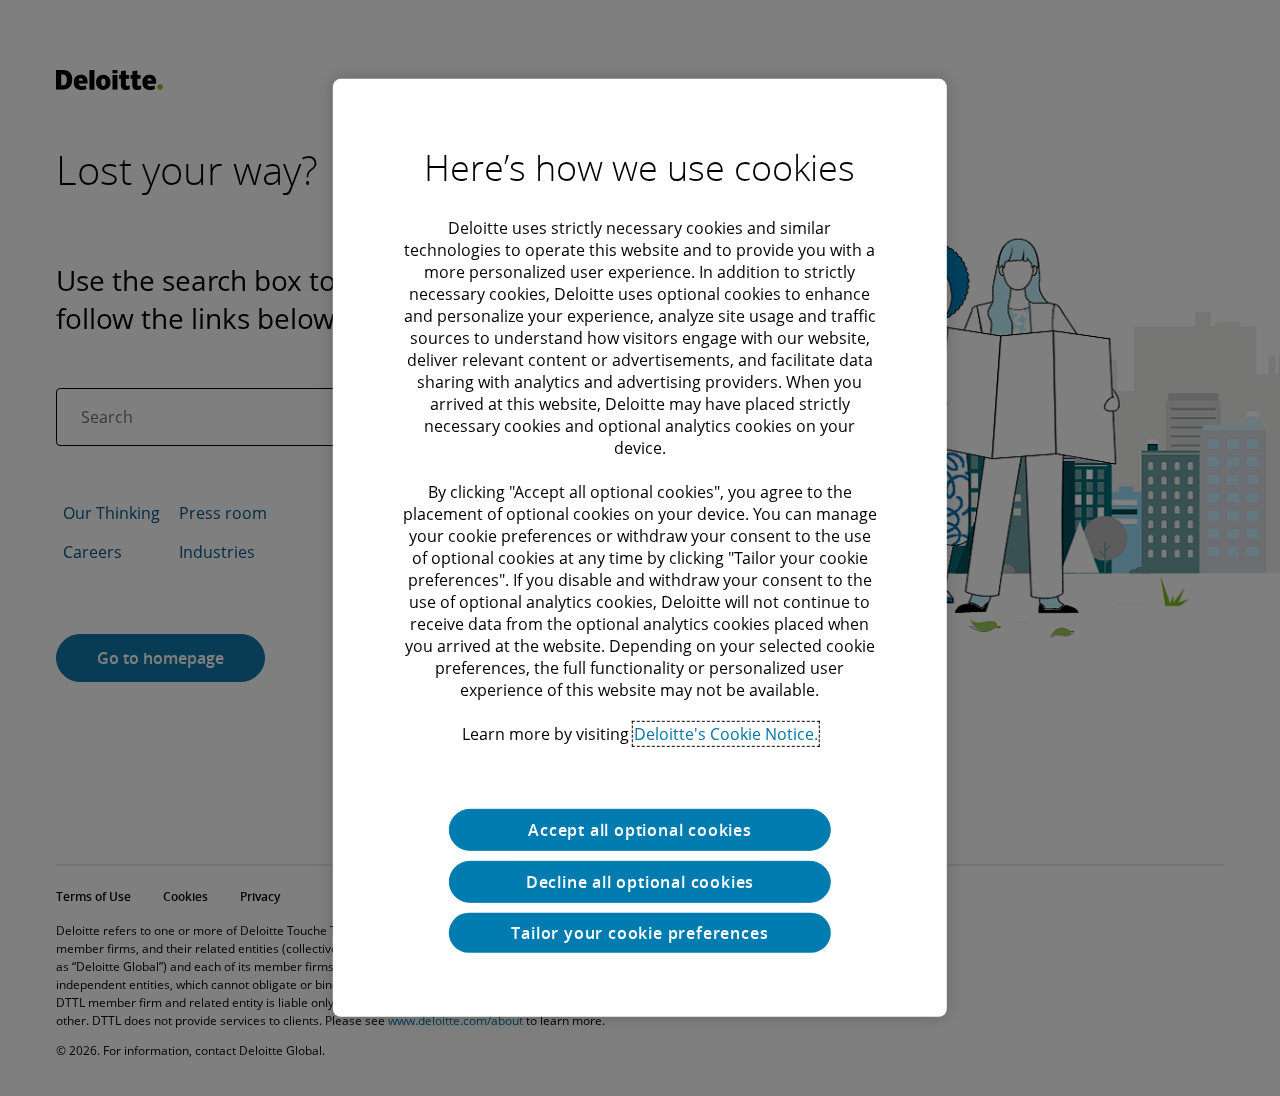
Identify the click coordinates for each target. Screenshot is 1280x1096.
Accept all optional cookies (640, 830)
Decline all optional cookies (640, 882)
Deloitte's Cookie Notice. (726, 734)
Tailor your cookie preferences (639, 933)
